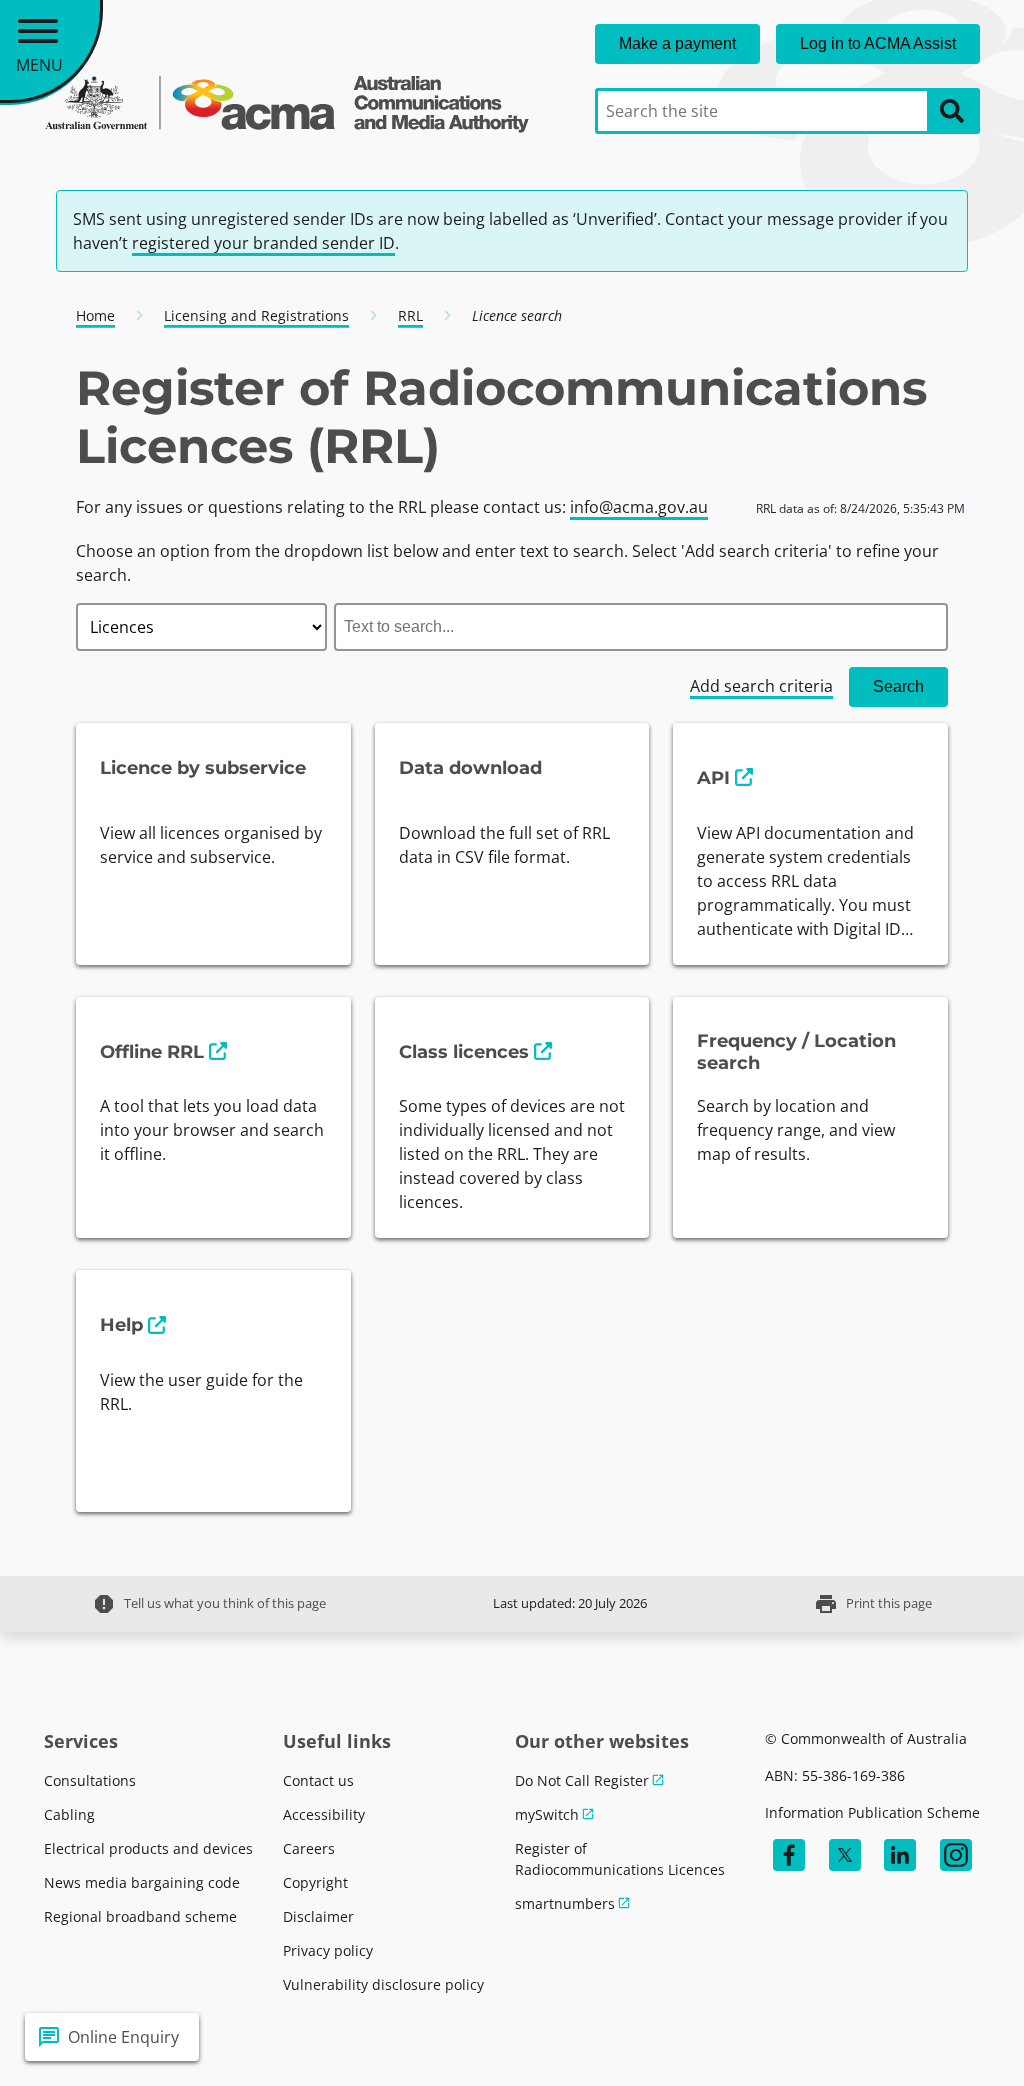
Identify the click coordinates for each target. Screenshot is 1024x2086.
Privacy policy (328, 1950)
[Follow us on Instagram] (956, 1855)
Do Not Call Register (582, 1780)
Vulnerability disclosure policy (383, 1984)
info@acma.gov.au (639, 507)
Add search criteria (761, 686)
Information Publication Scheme (872, 1812)
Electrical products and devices (148, 1848)
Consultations (90, 1780)
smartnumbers (565, 1903)
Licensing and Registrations (256, 315)
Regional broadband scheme (140, 1916)
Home (95, 315)
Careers (309, 1848)
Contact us (318, 1780)
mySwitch (547, 1814)
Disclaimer (318, 1916)
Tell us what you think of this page (209, 1604)
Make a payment (677, 43)
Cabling (69, 1814)
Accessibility (324, 1814)
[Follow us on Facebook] (789, 1855)
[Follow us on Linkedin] (900, 1855)
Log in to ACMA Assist (878, 43)
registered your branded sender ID (263, 243)
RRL (410, 315)
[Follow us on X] (845, 1855)
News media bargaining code (142, 1882)
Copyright (315, 1882)
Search (898, 686)
